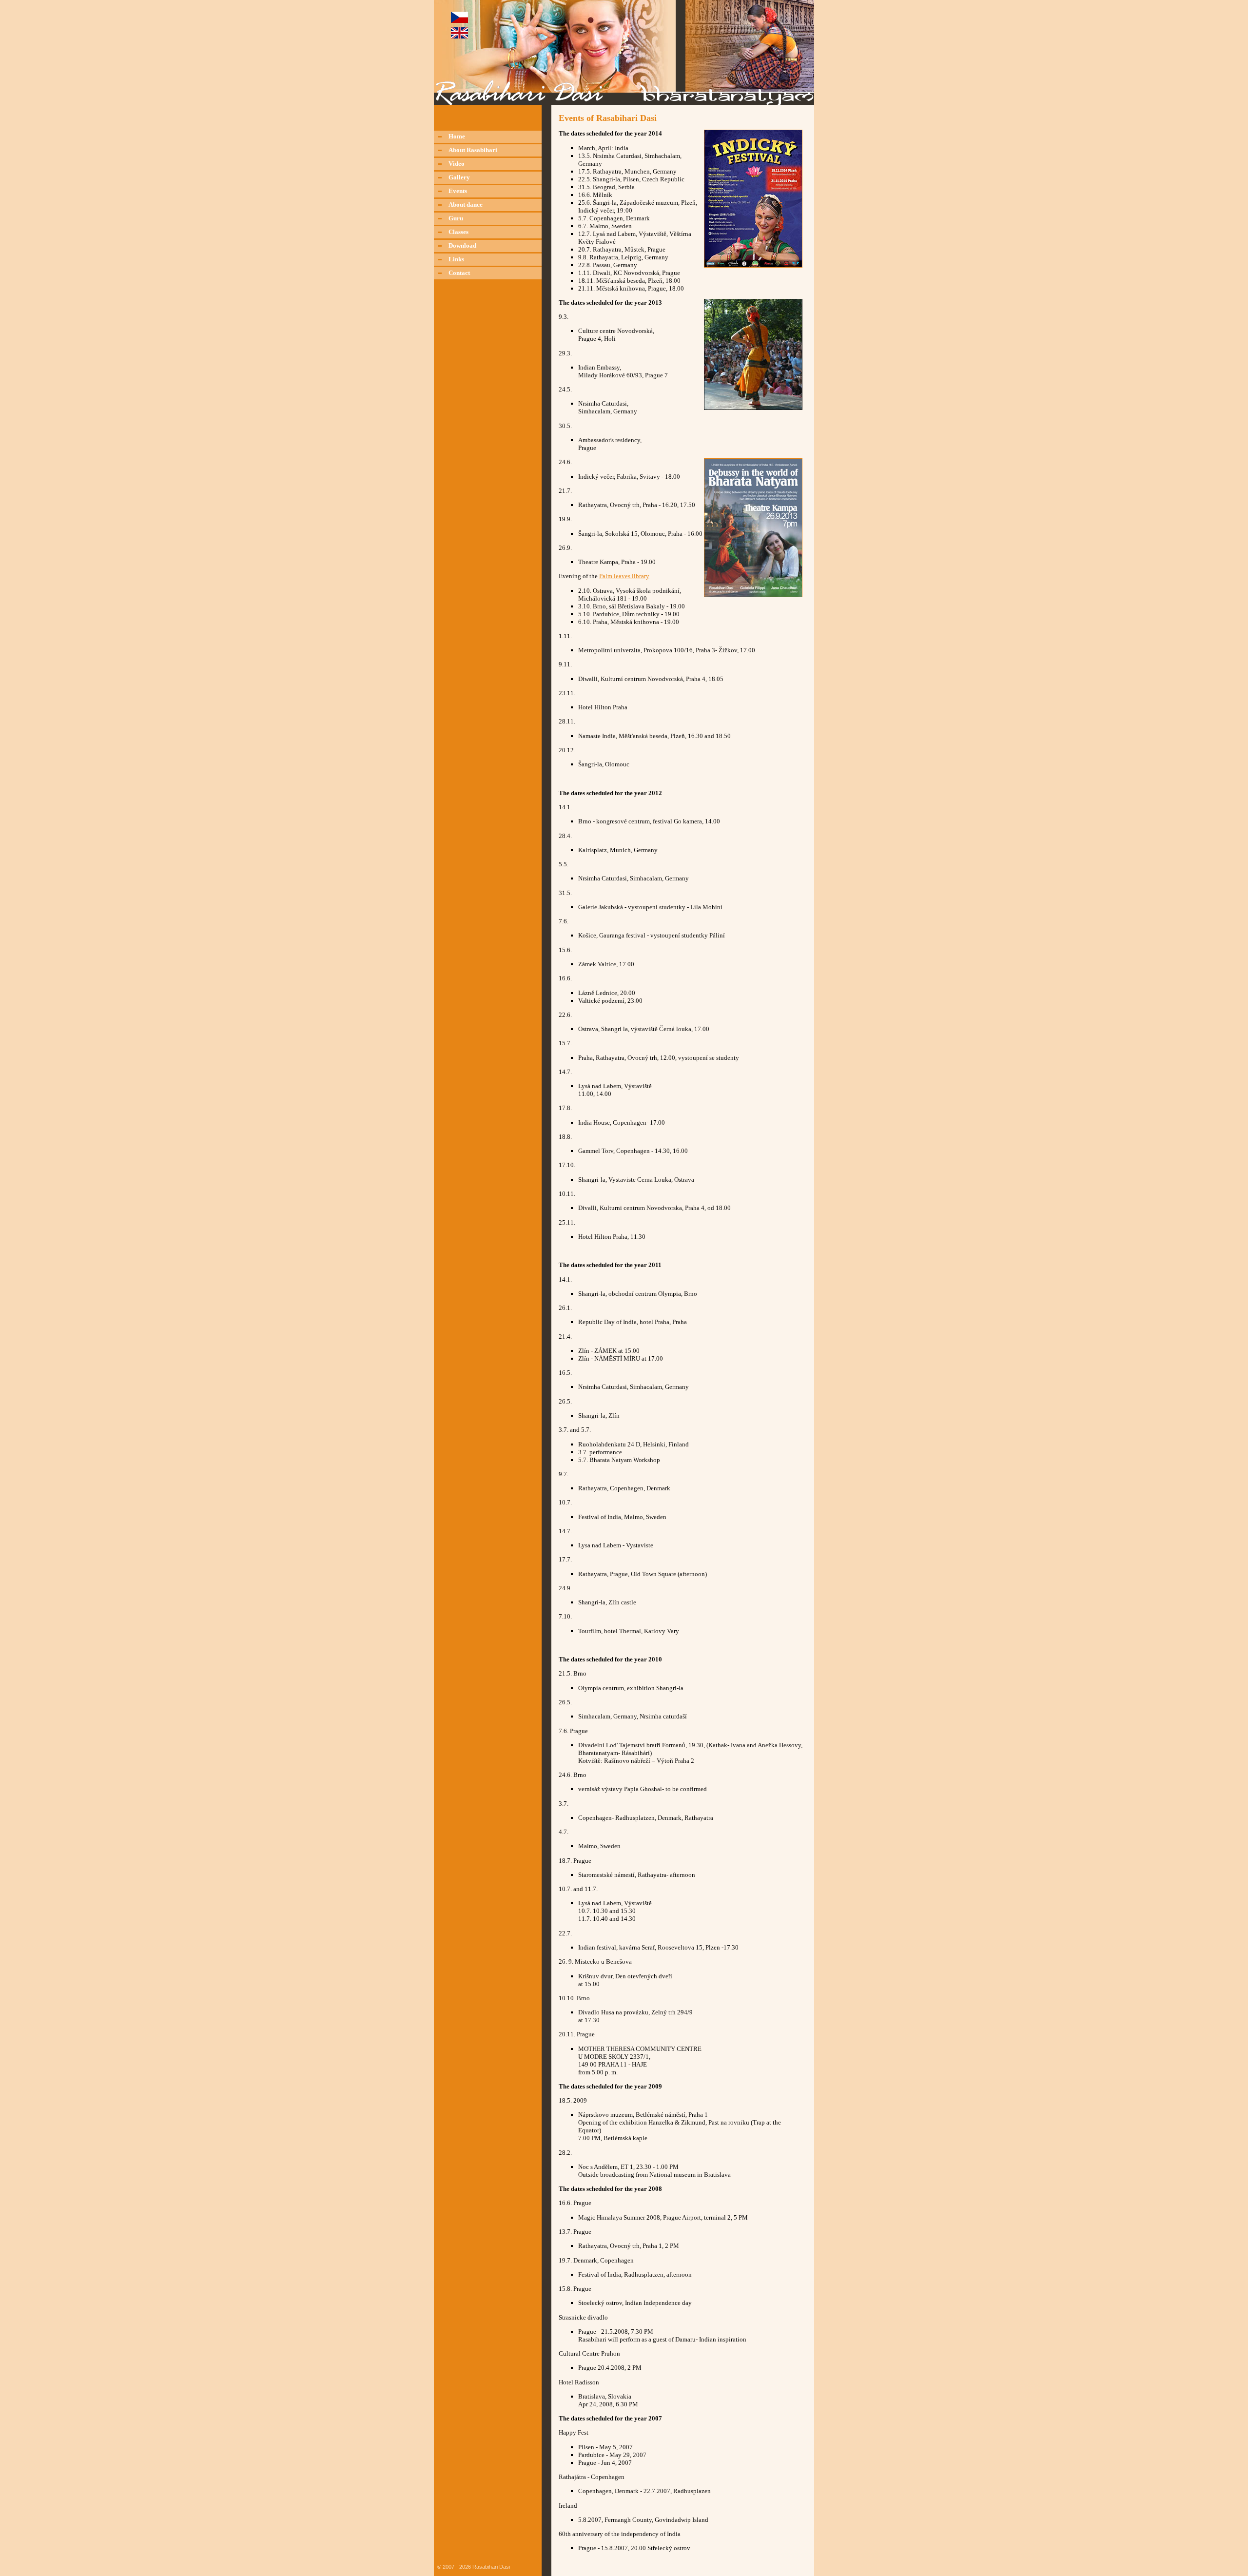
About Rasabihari (473, 150)
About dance (466, 205)
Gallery (459, 177)
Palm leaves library (624, 576)
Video (457, 164)
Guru (456, 218)
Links (456, 259)
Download (462, 245)
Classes (458, 232)
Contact (459, 273)
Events (458, 191)
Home (457, 136)
